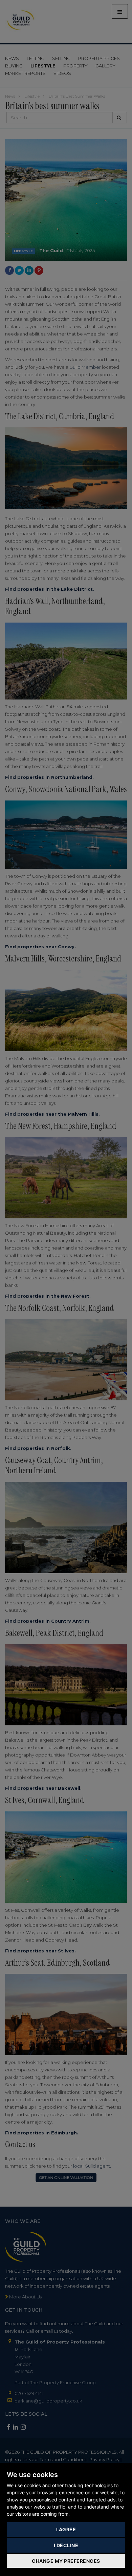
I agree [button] (66, 2529)
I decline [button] (66, 2545)
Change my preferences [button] (66, 2561)
